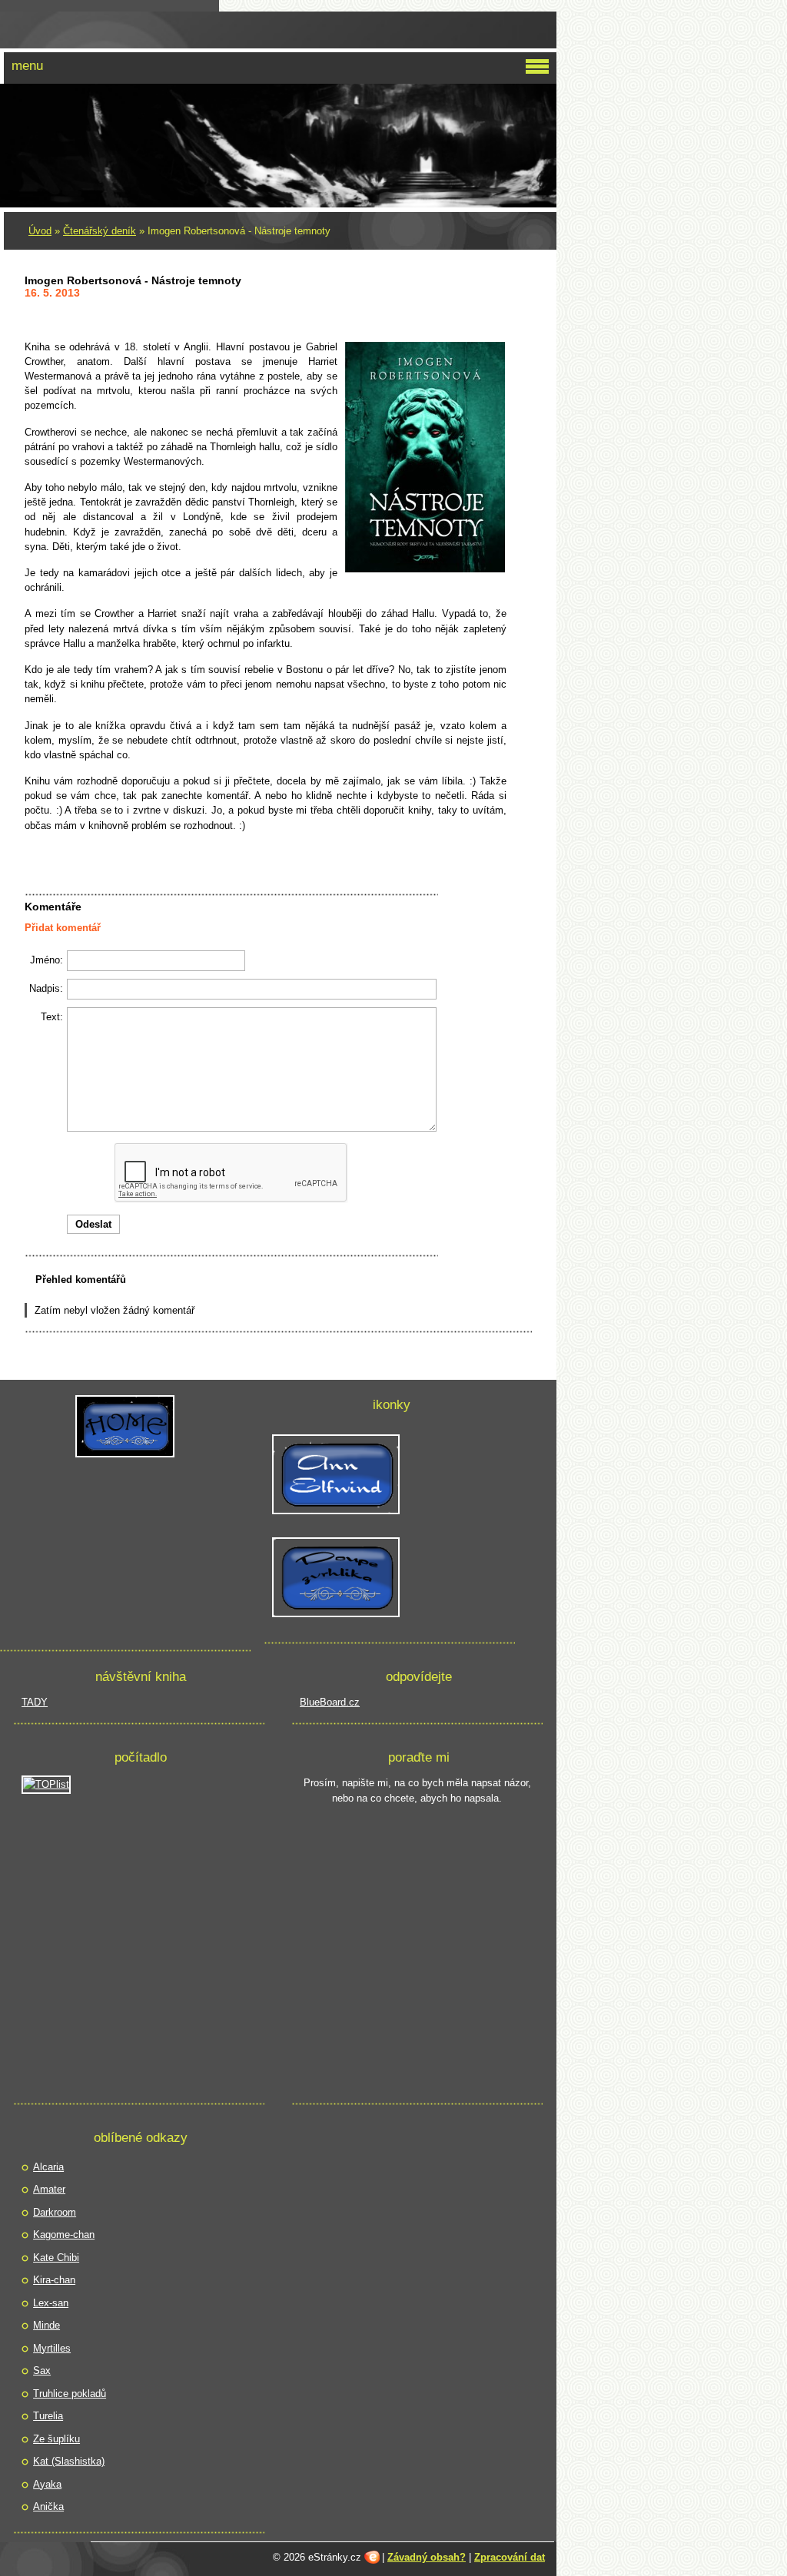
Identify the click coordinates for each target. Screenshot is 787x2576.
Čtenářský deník (100, 231)
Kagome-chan (64, 2235)
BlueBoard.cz (330, 1702)
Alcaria (48, 2167)
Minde (46, 2325)
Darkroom (55, 2212)
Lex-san (51, 2303)
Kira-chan (54, 2280)
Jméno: (46, 960)
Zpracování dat (510, 2557)
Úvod (40, 231)
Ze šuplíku (56, 2439)
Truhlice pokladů (70, 2394)
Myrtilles (52, 2348)
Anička (48, 2506)
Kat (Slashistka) (69, 2461)
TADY (35, 1702)
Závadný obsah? (427, 2557)
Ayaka (47, 2484)
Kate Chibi (56, 2258)
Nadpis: (46, 988)
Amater (49, 2189)
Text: (52, 1017)
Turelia (48, 2416)
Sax (42, 2370)
